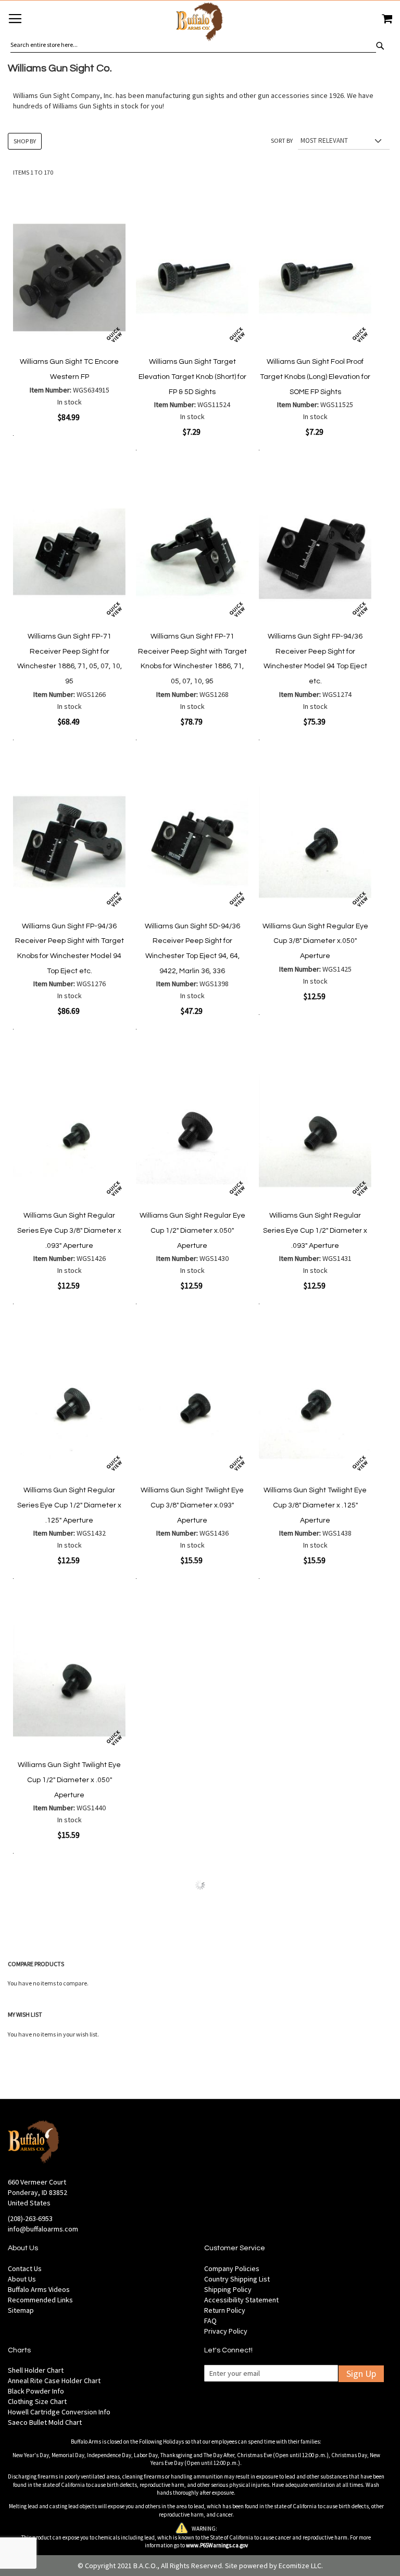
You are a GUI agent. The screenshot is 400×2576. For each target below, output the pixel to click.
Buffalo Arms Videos (39, 2289)
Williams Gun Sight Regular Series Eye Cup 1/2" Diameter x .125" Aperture (69, 1505)
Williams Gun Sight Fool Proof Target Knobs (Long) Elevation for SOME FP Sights (315, 377)
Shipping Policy (228, 2289)
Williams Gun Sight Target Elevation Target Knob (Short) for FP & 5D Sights (192, 377)
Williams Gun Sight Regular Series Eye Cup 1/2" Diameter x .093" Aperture (315, 1230)
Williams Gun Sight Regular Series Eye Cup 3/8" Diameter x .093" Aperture (69, 1230)
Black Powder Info (36, 2391)
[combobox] (193, 45)
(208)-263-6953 (30, 2218)
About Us (22, 2279)
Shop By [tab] (25, 141)
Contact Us (25, 2268)
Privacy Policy (226, 2331)
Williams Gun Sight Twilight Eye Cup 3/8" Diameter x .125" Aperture (315, 1505)
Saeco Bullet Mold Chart (45, 2422)
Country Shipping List (237, 2279)
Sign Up (361, 2373)
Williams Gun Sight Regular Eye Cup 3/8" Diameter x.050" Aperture (315, 941)
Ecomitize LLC (300, 2566)
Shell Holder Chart (36, 2370)
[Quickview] (114, 335)
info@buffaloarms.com (43, 2229)
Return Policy (225, 2310)
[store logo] (200, 23)
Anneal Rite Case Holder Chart (54, 2381)
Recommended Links (40, 2300)
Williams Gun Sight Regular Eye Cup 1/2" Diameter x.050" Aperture (192, 1230)
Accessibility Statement (241, 2300)
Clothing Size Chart (37, 2401)
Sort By (282, 140)
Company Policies (232, 2268)
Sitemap (21, 2310)
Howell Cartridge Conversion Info (59, 2412)
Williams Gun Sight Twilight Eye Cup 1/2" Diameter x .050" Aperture (69, 1780)
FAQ (210, 2321)
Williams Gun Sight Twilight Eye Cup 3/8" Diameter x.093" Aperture (192, 1505)
